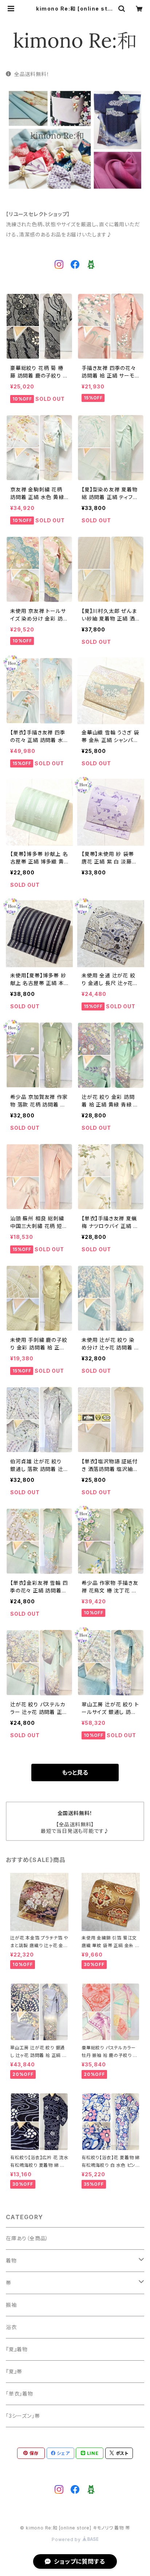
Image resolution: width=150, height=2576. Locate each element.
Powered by (67, 2539)
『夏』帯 (14, 2371)
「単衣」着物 (19, 2394)
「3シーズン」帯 (23, 2416)
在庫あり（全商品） (27, 2238)
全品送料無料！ (32, 74)
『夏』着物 (17, 2349)
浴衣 (11, 2327)
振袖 (11, 2305)
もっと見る (75, 1773)
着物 (11, 2260)
